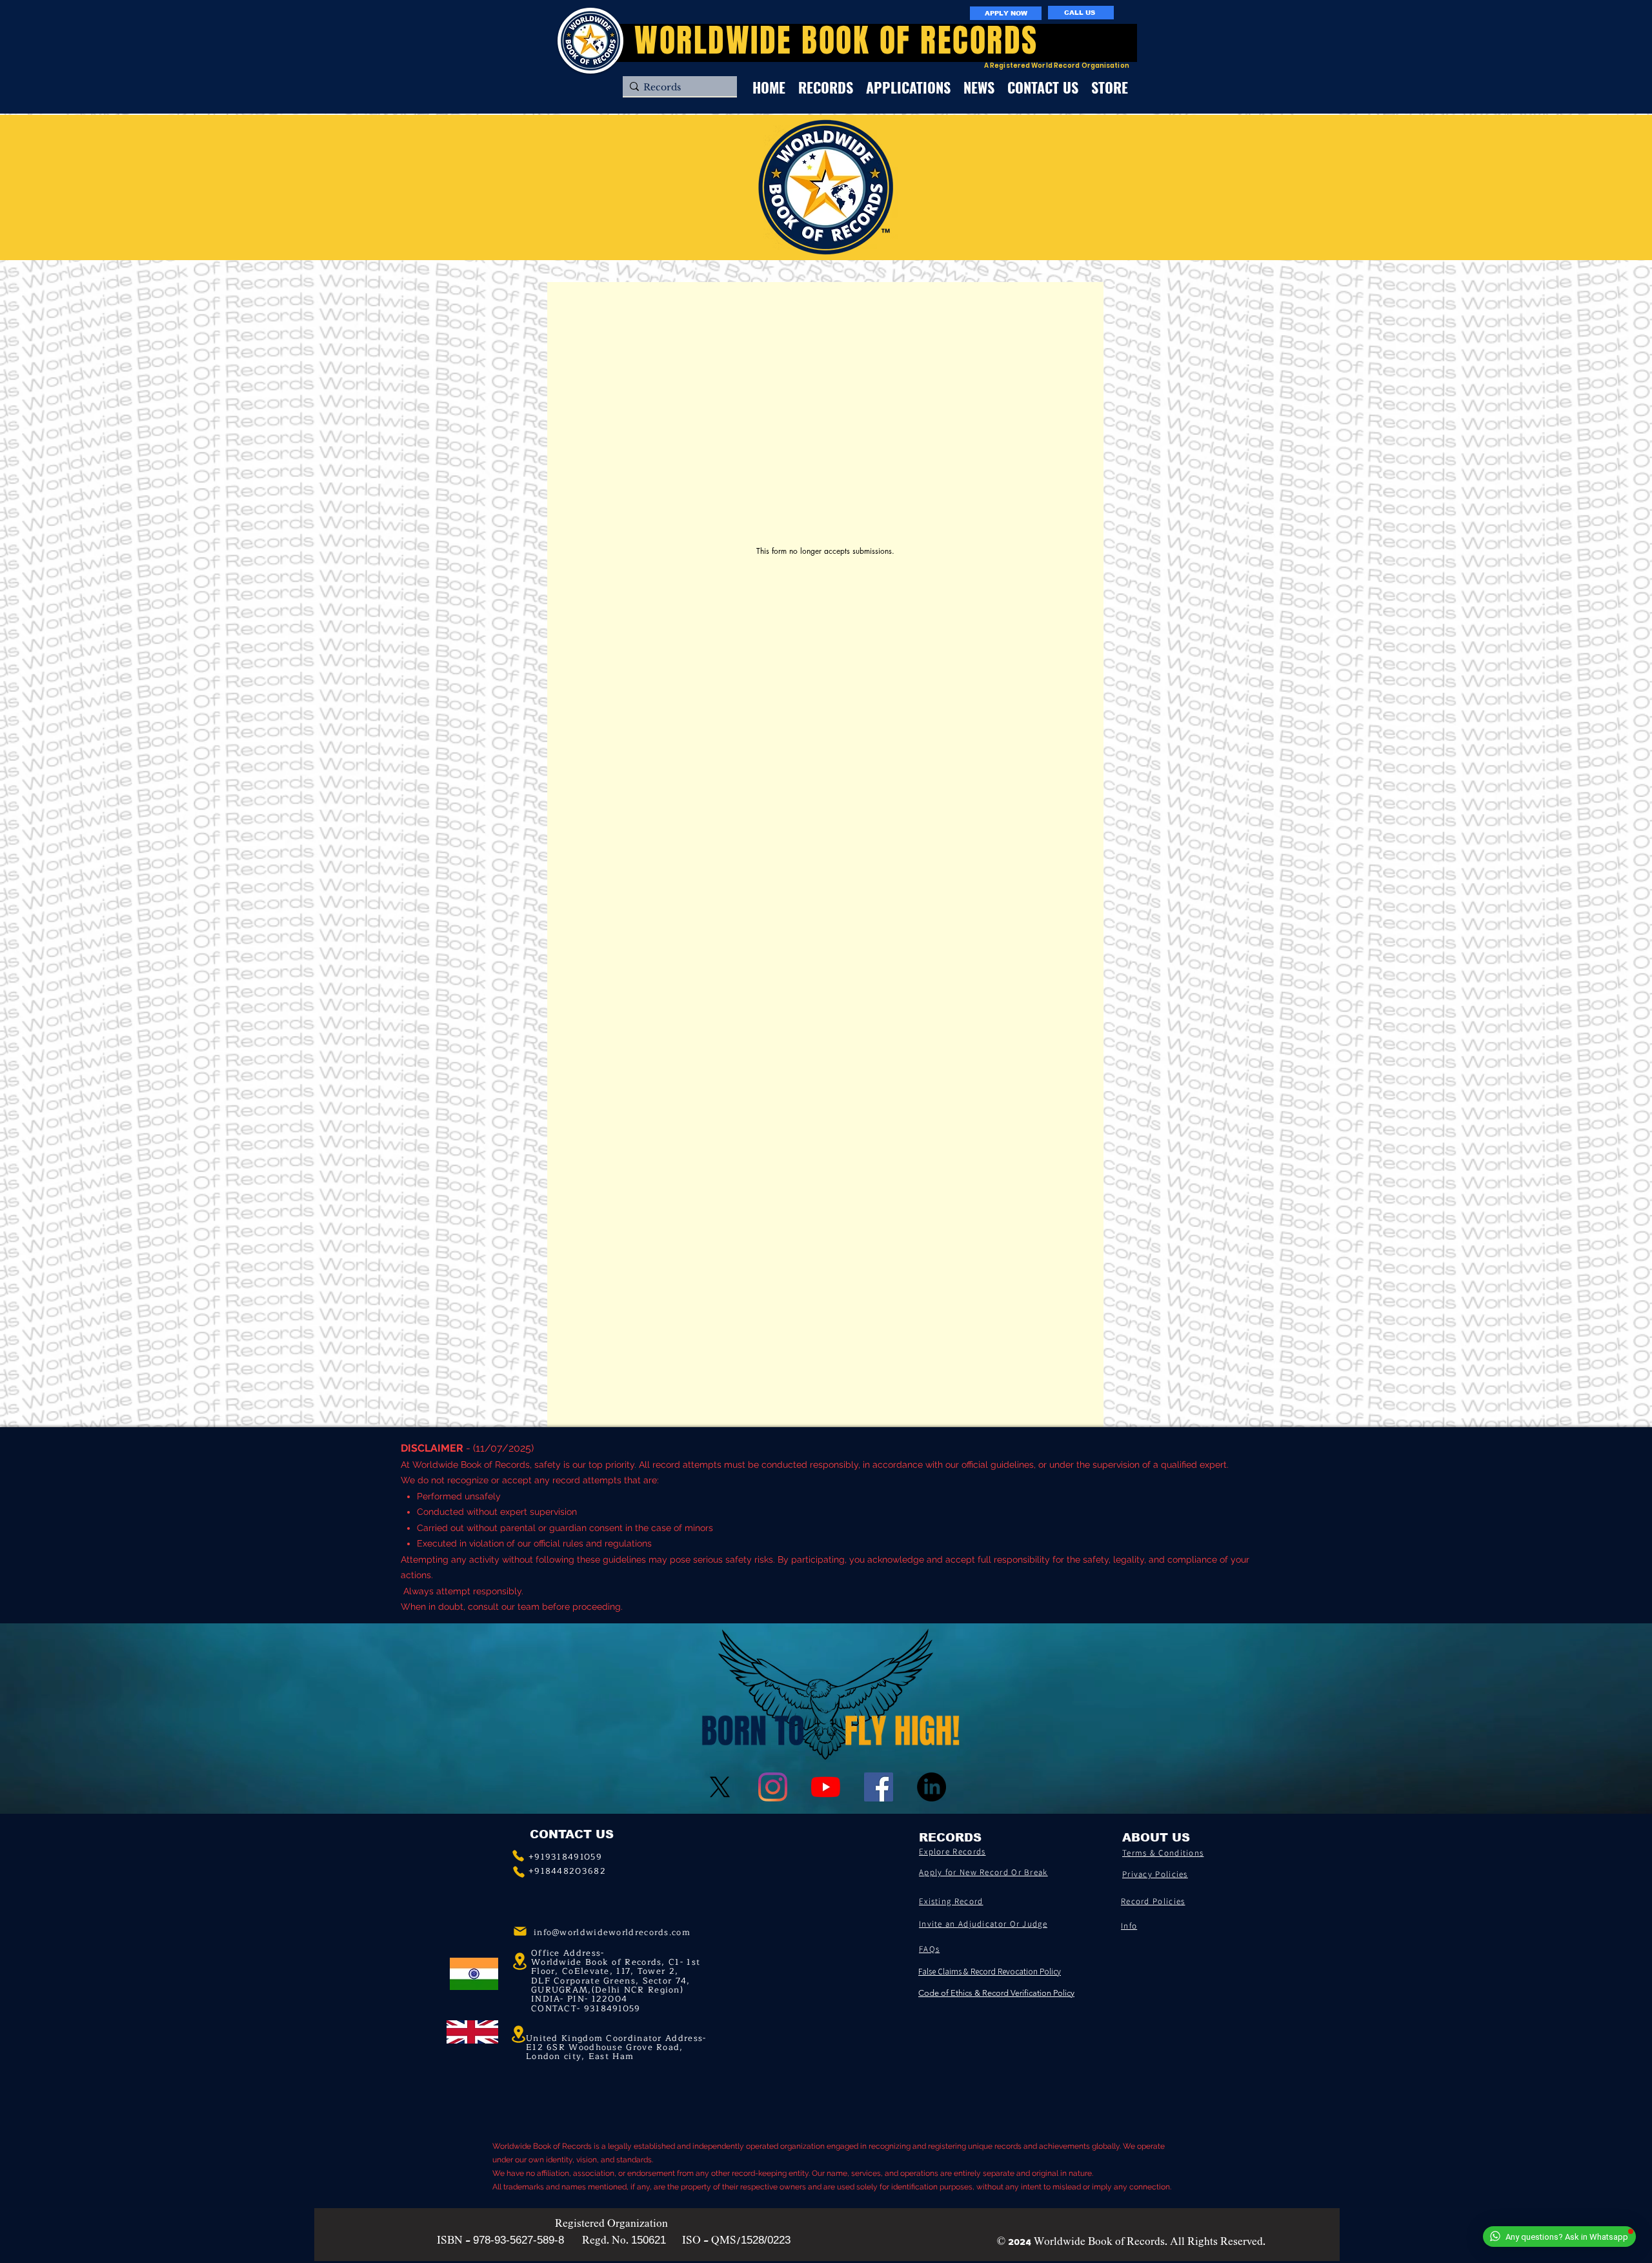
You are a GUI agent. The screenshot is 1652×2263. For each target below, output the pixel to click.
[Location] (518, 2035)
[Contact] (518, 1856)
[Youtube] (826, 1787)
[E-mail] (520, 1931)
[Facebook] (879, 1787)
